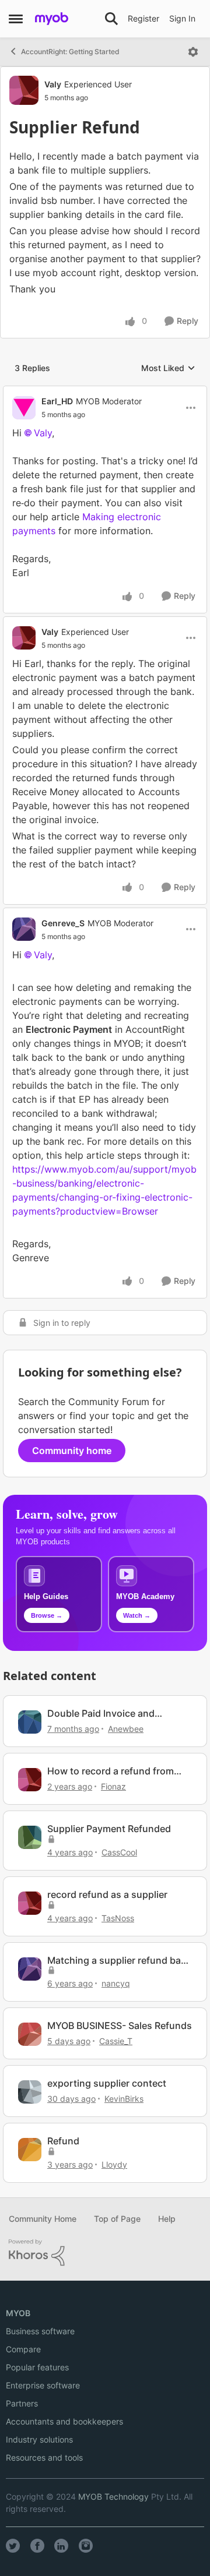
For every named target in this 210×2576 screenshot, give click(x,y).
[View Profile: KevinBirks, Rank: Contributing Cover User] (30, 2092)
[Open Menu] (193, 52)
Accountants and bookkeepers (64, 2421)
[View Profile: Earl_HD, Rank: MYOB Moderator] (24, 408)
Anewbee (126, 1729)
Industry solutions (39, 2439)
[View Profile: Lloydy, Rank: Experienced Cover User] (30, 2150)
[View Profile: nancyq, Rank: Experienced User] (30, 1969)
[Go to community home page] (52, 19)
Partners (22, 2403)
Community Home (43, 2219)
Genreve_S (63, 923)
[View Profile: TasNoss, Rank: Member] (30, 1903)
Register (143, 18)
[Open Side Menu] (16, 19)
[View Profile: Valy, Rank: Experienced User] (24, 90)
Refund (63, 2141)
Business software (40, 2331)
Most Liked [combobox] (168, 368)
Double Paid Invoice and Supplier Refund (101, 1714)
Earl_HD (57, 401)
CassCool (119, 1852)
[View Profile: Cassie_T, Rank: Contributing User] (30, 2034)
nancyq (116, 1983)
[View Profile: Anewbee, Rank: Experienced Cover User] (30, 1722)
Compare (23, 2349)
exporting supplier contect (107, 2083)
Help (167, 2219)
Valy (53, 84)
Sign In (182, 18)
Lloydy (114, 2164)
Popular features (37, 2367)
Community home (72, 1451)
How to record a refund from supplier (111, 1771)
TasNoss (118, 1918)
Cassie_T (116, 2041)
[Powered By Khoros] (105, 2253)
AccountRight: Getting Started (70, 52)
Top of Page (117, 2219)
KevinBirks (124, 2099)
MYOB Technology (113, 2496)
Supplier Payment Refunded (109, 1829)
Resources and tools (44, 2457)
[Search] (111, 19)
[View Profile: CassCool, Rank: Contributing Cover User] (30, 1837)
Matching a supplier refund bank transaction (120, 1961)
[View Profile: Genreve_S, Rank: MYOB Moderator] (24, 929)
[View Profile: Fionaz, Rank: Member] (30, 1780)
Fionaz (113, 1786)
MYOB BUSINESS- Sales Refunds (120, 2025)
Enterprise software (43, 2385)
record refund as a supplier (107, 1894)
